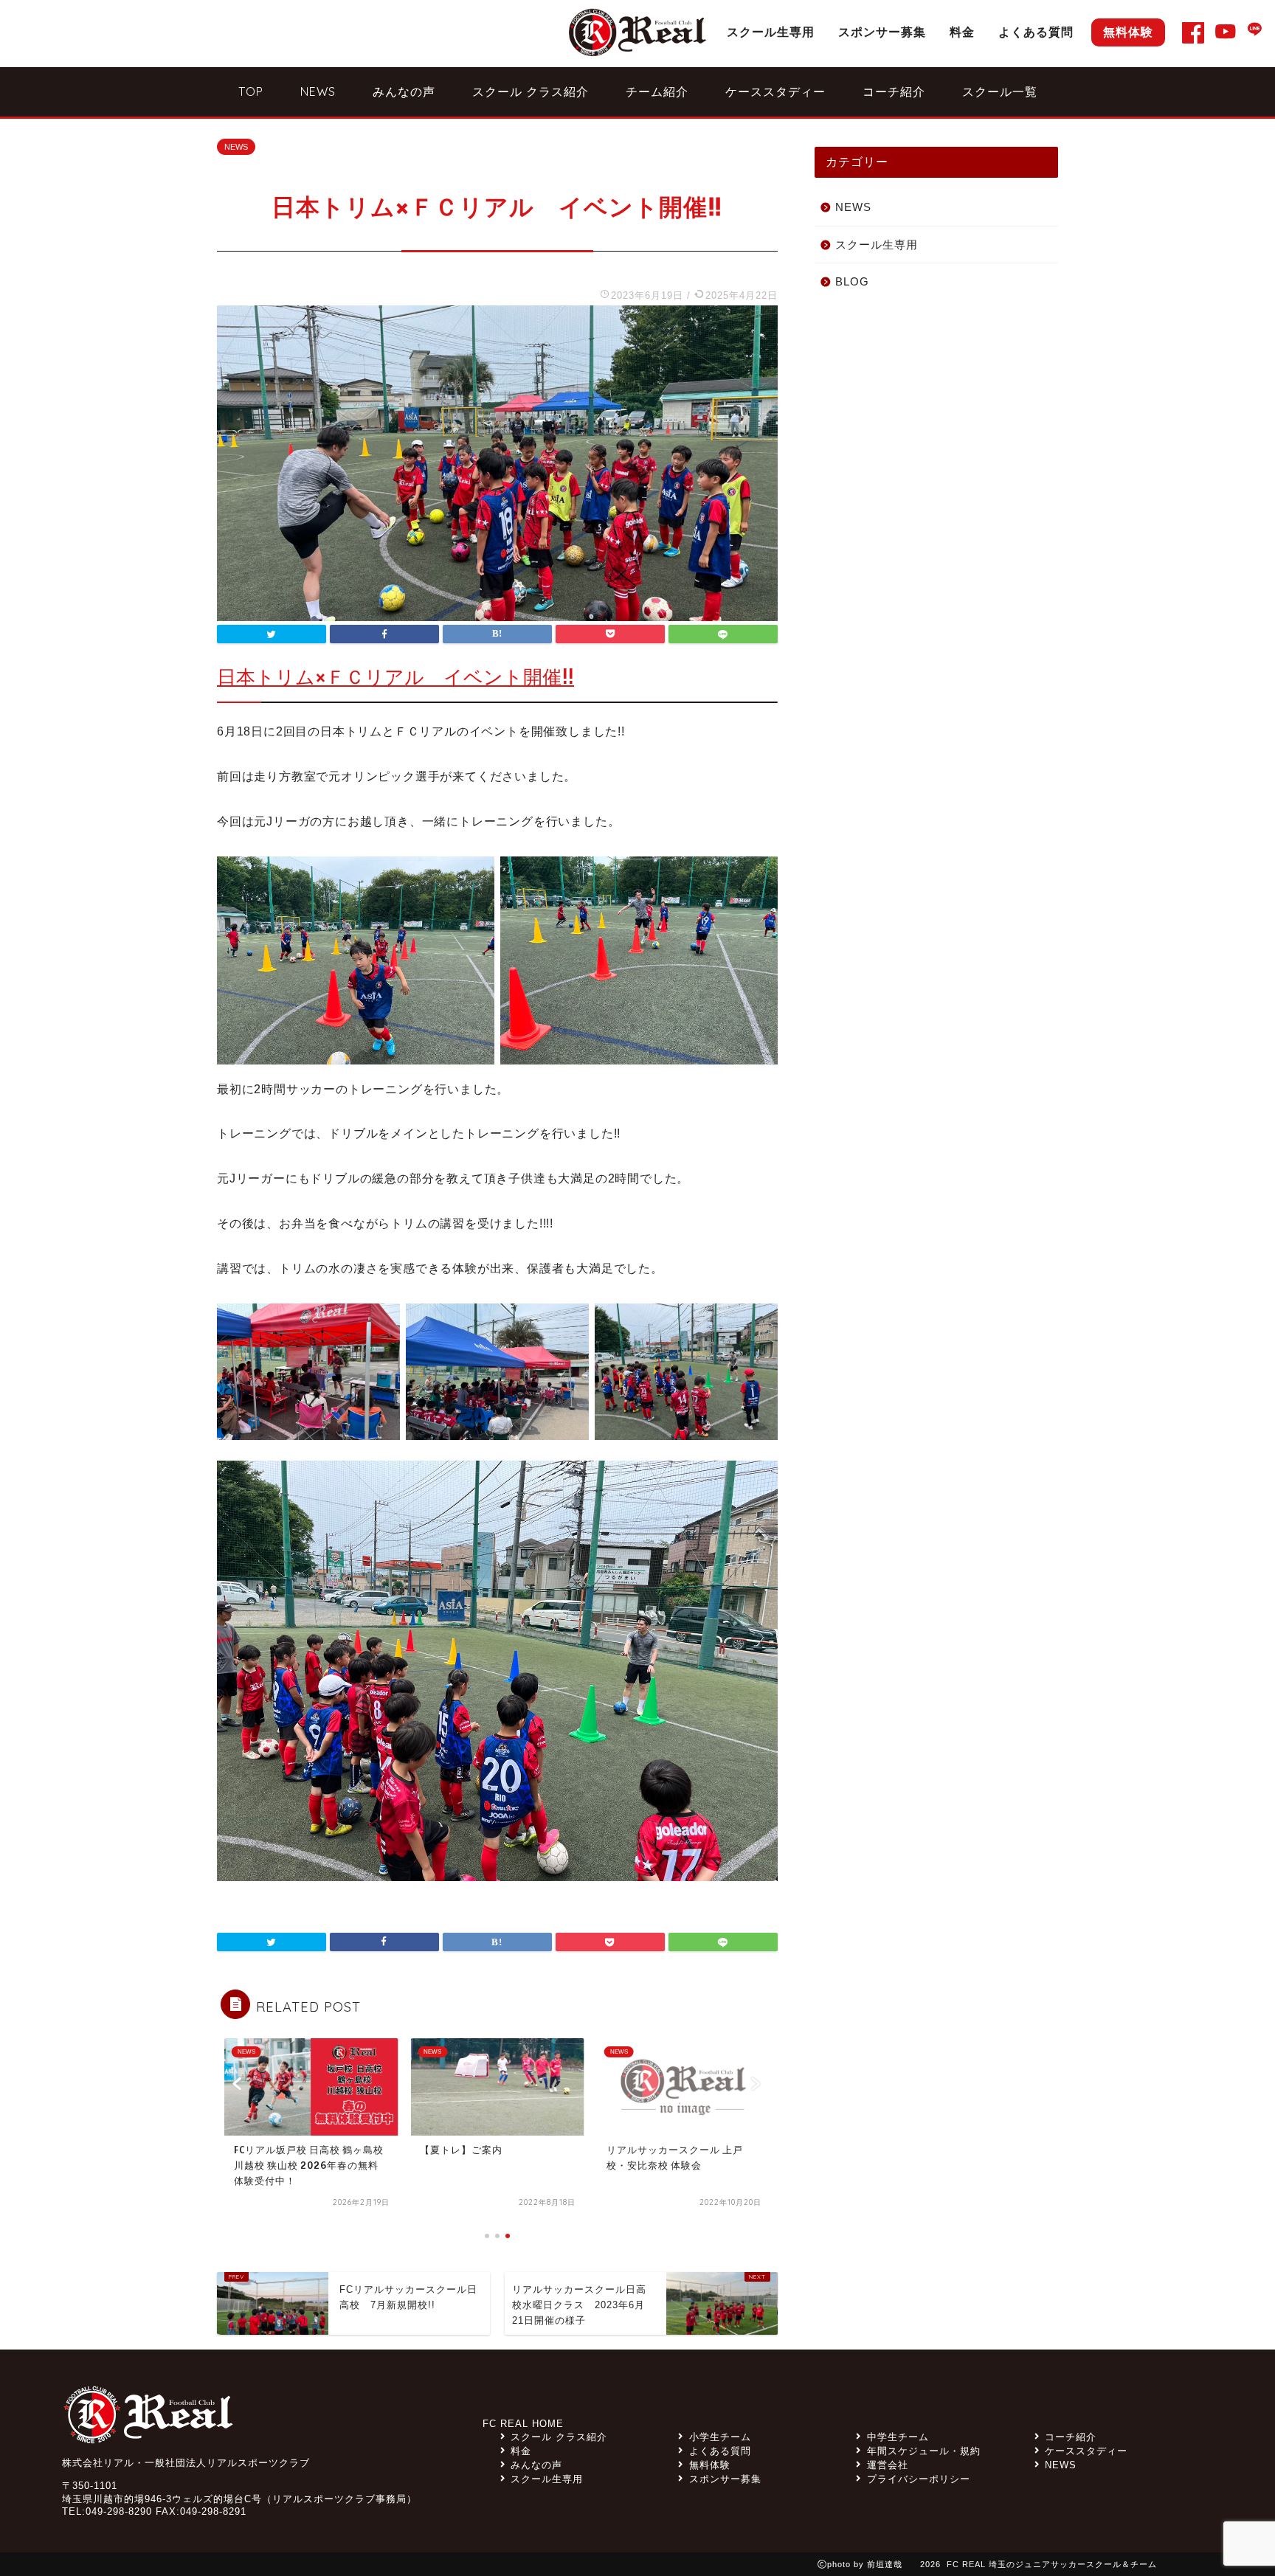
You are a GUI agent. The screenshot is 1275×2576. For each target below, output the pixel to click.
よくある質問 (1036, 32)
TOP (251, 91)
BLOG (852, 281)
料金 (962, 32)
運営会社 (887, 2465)
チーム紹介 (657, 91)
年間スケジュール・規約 (923, 2451)
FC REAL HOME (523, 2424)
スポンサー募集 (882, 32)
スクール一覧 (1000, 91)
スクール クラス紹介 (531, 91)
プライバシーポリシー (918, 2479)
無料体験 (1128, 32)
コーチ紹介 (894, 91)
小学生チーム (720, 2437)
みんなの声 (404, 91)
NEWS (318, 91)
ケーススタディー (775, 91)
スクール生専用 (771, 32)
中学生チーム (898, 2437)
